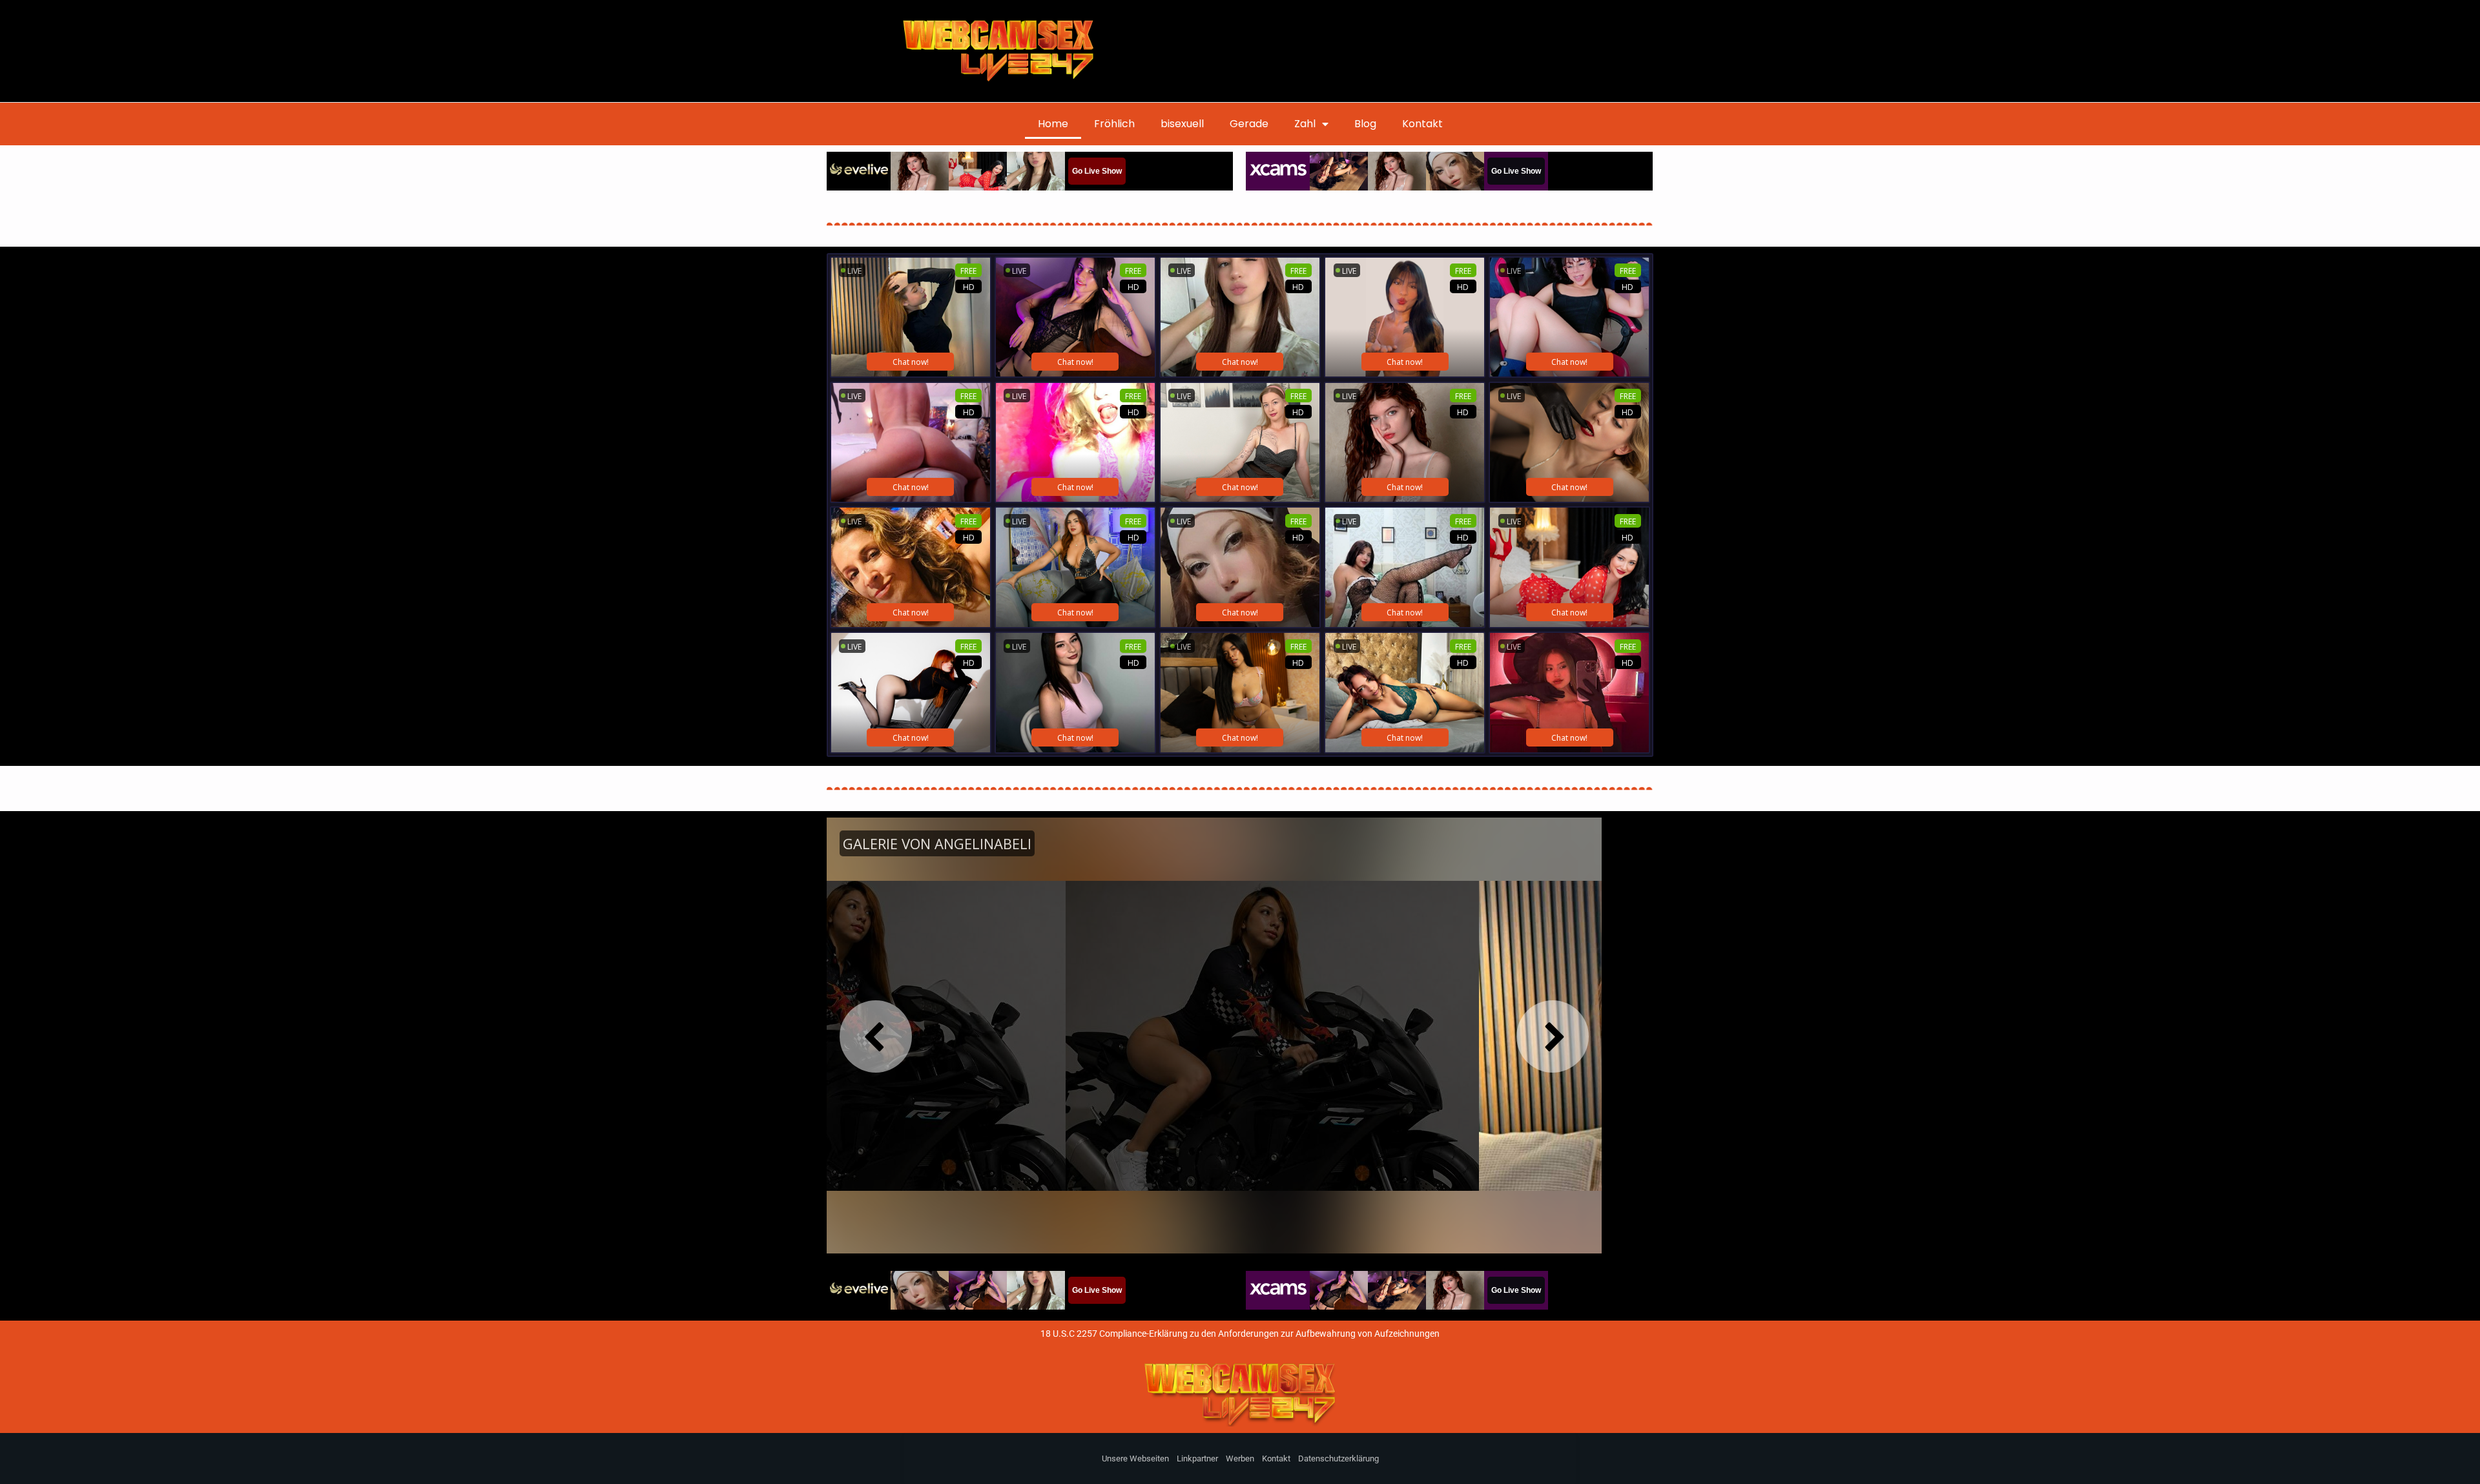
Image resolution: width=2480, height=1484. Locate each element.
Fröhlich (1114, 124)
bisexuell (1182, 124)
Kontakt (1422, 124)
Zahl (1305, 124)
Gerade (1249, 124)
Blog (1365, 124)
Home (1053, 124)
